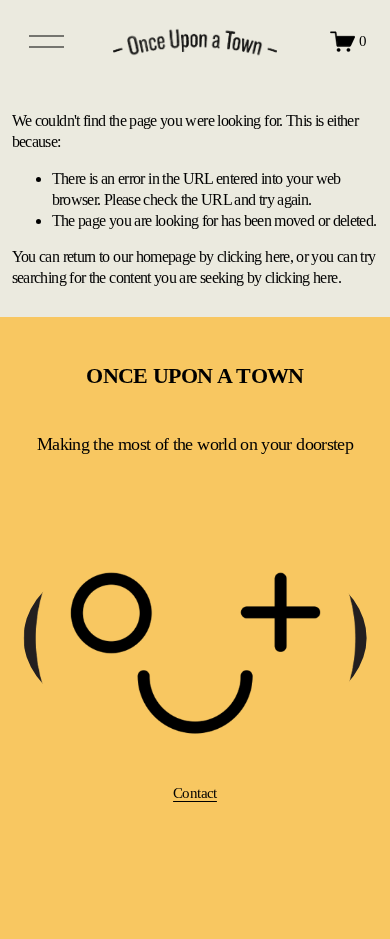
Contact (195, 793)
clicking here (253, 256)
